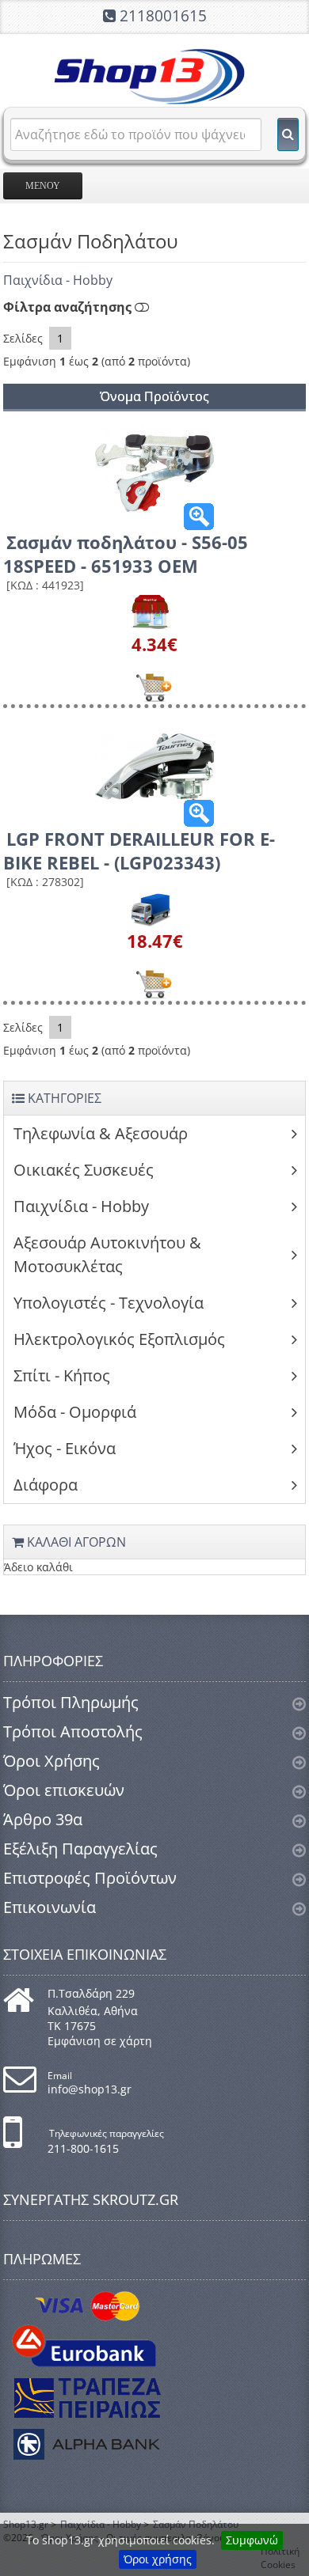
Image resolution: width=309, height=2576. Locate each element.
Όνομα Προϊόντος (154, 396)
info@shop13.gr (90, 2089)
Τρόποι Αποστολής (73, 1731)
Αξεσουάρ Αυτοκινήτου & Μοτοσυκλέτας (107, 1254)
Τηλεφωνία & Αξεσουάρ (101, 1133)
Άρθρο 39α (43, 1819)
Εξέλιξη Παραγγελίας (80, 1849)
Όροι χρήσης (158, 2559)
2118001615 (163, 16)
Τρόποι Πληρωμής (71, 1702)
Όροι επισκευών (64, 1790)
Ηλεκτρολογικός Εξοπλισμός (119, 1339)
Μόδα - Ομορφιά (75, 1412)
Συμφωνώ (252, 2540)
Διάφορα (46, 1485)
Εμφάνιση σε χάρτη (100, 2041)
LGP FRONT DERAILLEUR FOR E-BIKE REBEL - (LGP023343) (139, 850)
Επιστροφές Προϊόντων (90, 1878)
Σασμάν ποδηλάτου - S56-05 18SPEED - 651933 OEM (126, 554)
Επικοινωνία (50, 1907)
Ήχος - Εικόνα (65, 1448)
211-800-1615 (83, 2148)
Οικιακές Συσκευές (84, 1170)
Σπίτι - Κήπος (62, 1375)
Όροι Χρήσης (51, 1761)
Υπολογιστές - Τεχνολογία (109, 1303)
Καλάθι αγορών (75, 1542)
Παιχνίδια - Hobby (58, 280)
